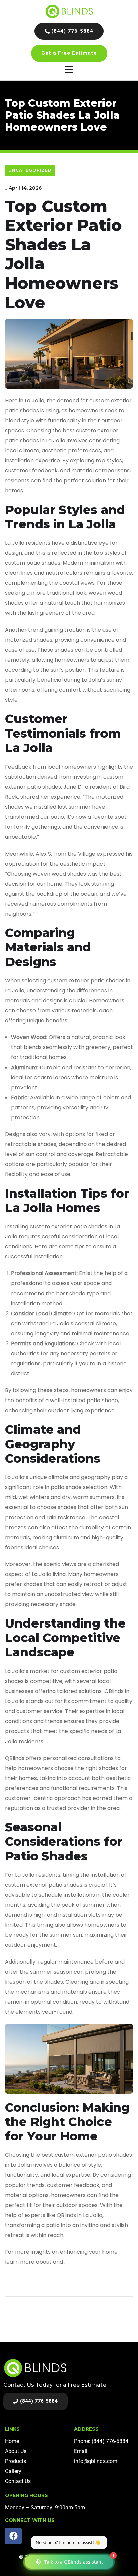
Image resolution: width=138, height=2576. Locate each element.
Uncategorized (30, 170)
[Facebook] (13, 2536)
